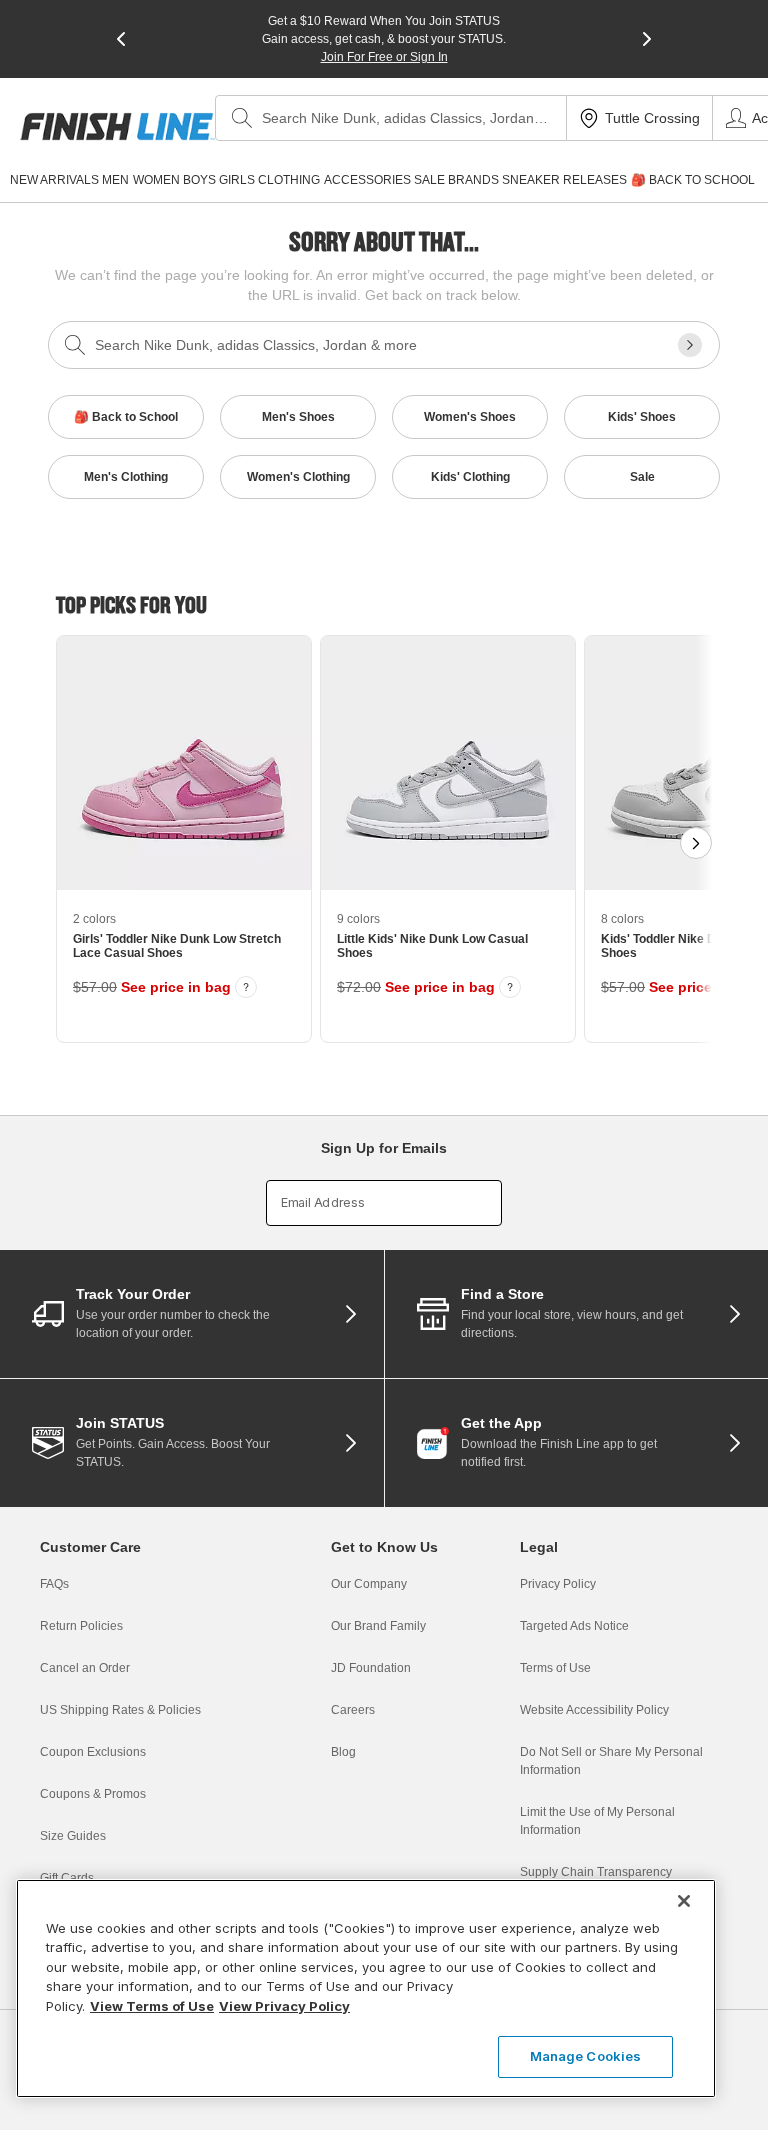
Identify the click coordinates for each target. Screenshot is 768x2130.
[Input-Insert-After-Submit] (690, 345)
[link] (117, 126)
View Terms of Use (152, 2006)
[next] (647, 39)
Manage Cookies (586, 2056)
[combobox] (391, 118)
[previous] (121, 39)
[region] (366, 1988)
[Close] (684, 1901)
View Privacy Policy (284, 2006)
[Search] (242, 118)
